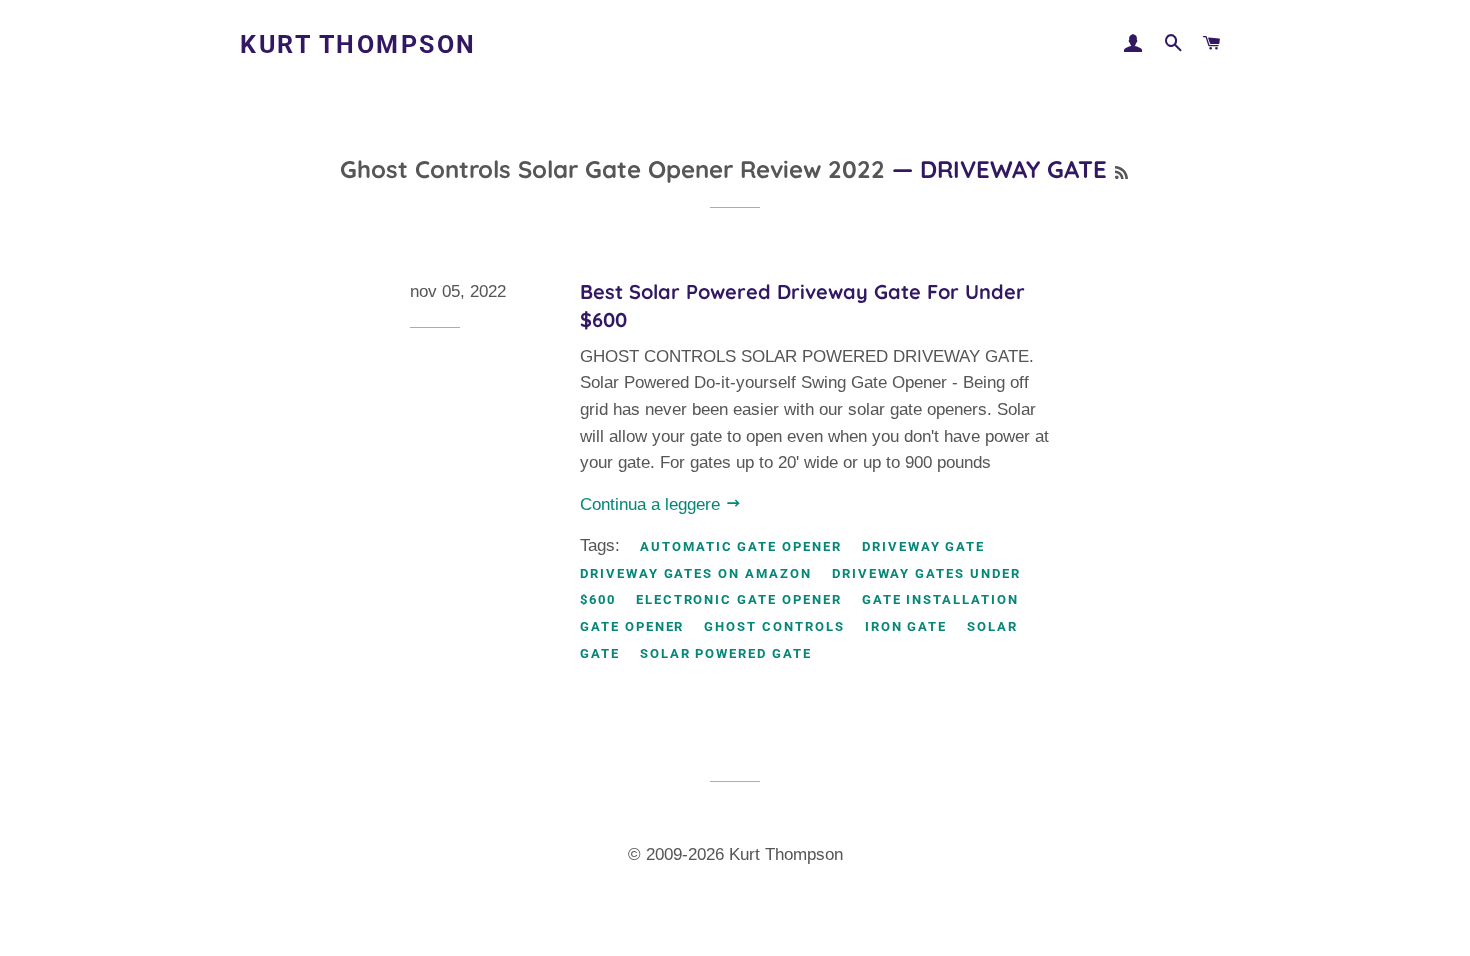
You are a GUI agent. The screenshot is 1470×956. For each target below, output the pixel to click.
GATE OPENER (632, 626)
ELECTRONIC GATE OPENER (739, 599)
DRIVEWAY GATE (923, 546)
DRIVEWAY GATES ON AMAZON (696, 573)
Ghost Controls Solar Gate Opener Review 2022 (612, 169)
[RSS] (1121, 173)
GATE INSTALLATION (940, 599)
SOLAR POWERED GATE (726, 653)
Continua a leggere (652, 504)
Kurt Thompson (358, 44)
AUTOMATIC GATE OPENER (741, 546)
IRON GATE (906, 626)
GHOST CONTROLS (774, 626)
